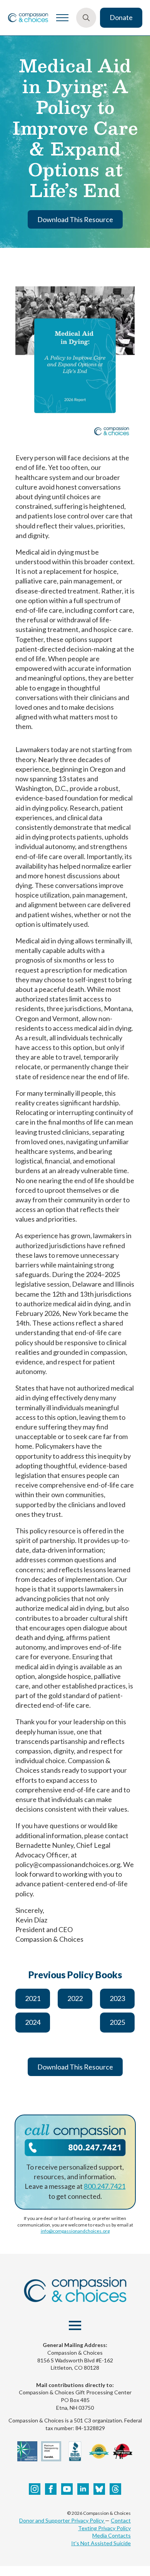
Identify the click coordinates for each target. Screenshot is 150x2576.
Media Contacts (112, 2535)
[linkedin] (83, 2489)
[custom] (99, 2489)
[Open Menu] (62, 18)
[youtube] (67, 2489)
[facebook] (51, 2489)
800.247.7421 (105, 2186)
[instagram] (35, 2489)
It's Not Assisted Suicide (101, 2543)
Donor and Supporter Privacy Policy (62, 2520)
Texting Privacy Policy (104, 2528)
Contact (121, 2520)
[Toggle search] (86, 18)
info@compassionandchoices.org (75, 2231)
